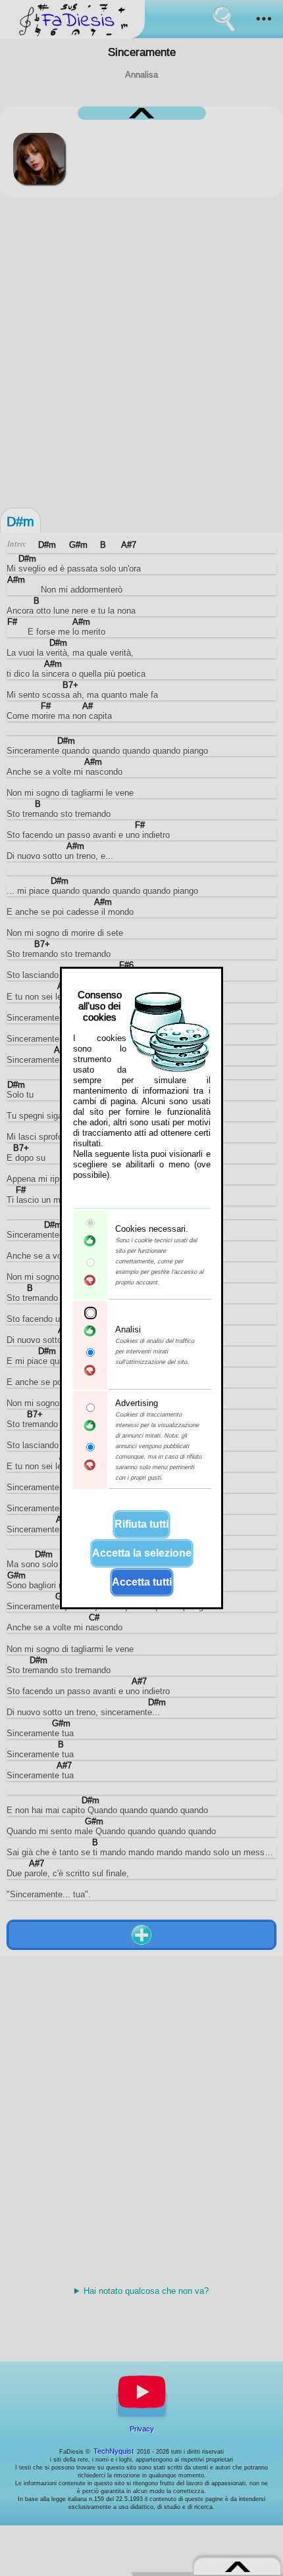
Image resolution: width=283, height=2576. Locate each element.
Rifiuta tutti (141, 1524)
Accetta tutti (142, 1582)
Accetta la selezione (142, 1553)
